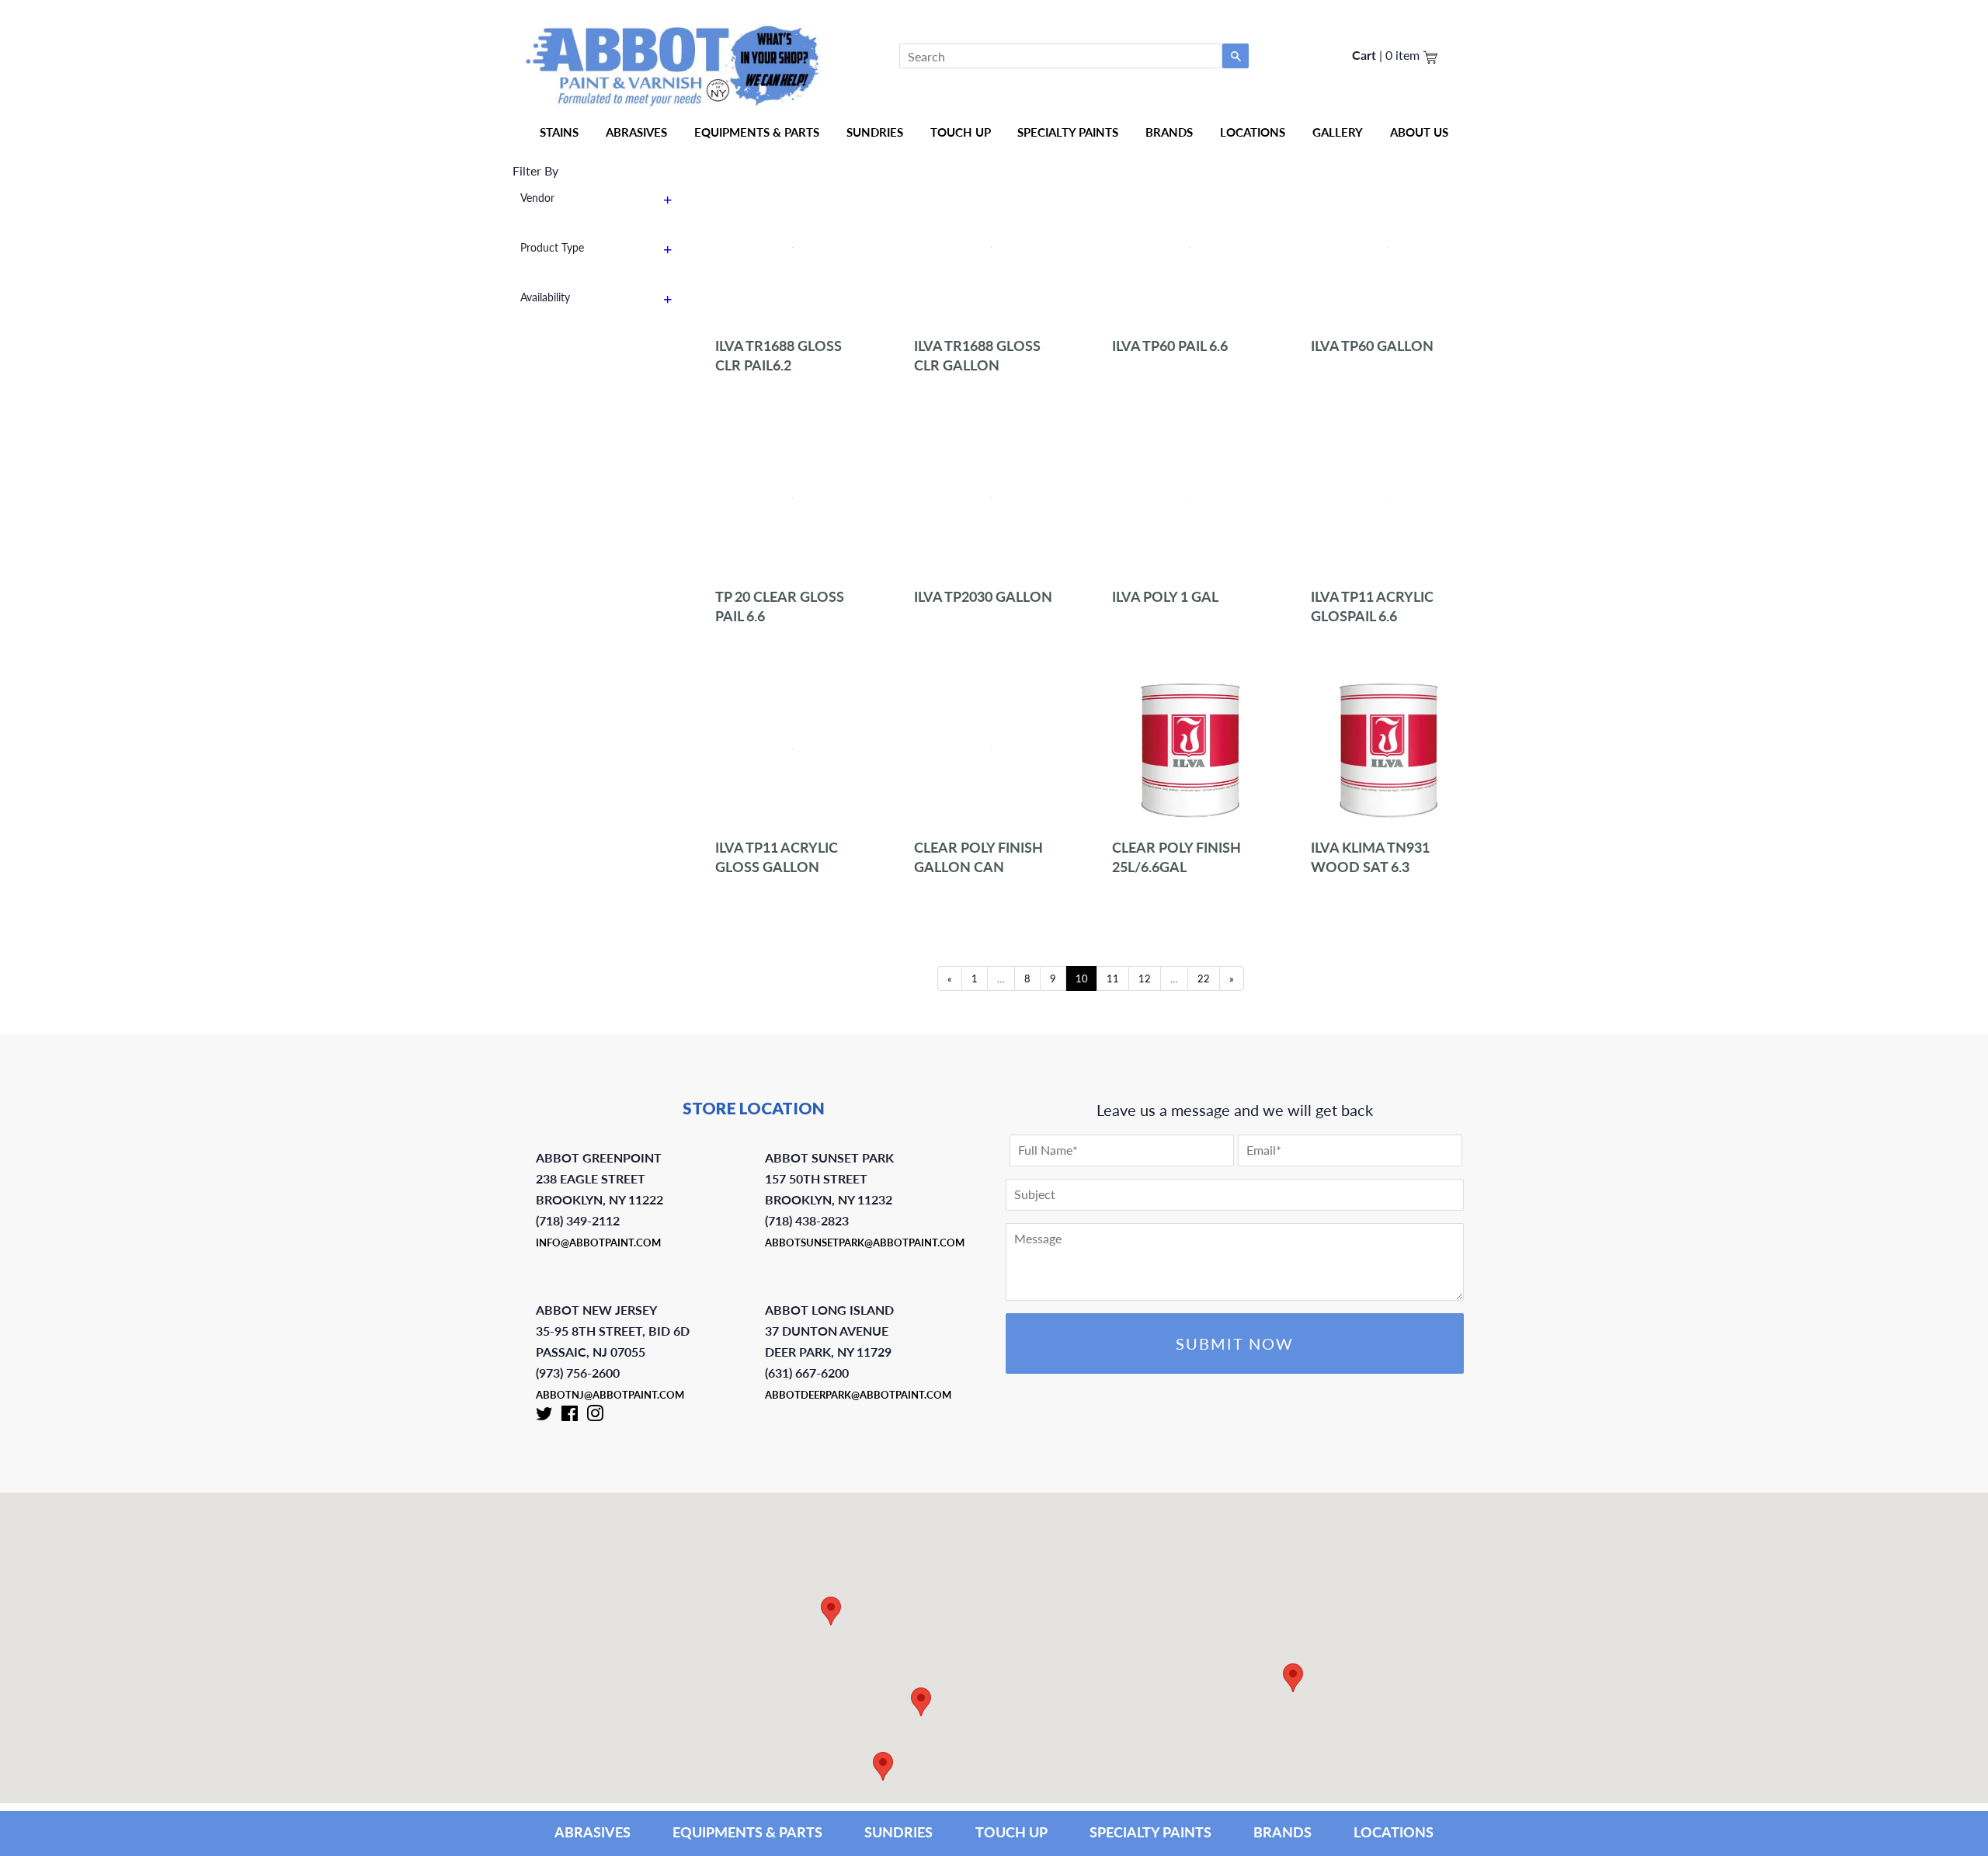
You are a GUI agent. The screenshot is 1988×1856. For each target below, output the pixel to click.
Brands (1169, 132)
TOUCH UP (1011, 1832)
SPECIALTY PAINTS (1150, 1832)
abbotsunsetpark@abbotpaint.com (865, 1243)
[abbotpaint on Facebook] (570, 1416)
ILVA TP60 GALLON (1372, 346)
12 (1145, 978)
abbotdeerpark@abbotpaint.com (858, 1395)
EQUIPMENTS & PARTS (747, 1832)
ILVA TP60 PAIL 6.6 (1170, 346)
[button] (1293, 1678)
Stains (559, 132)
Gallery (1338, 132)
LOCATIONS (1394, 1832)
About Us (1419, 132)
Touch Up (961, 132)
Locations (1253, 132)
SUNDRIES (875, 132)
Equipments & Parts (757, 132)
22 (1204, 978)
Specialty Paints (1068, 132)
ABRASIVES (593, 1832)
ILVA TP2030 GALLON (983, 596)
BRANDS (1282, 1832)
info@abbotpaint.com (598, 1243)
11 (1113, 978)
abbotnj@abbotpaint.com (610, 1395)
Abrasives (636, 132)
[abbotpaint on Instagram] (595, 1416)
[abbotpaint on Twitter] (544, 1416)
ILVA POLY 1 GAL (1165, 596)
